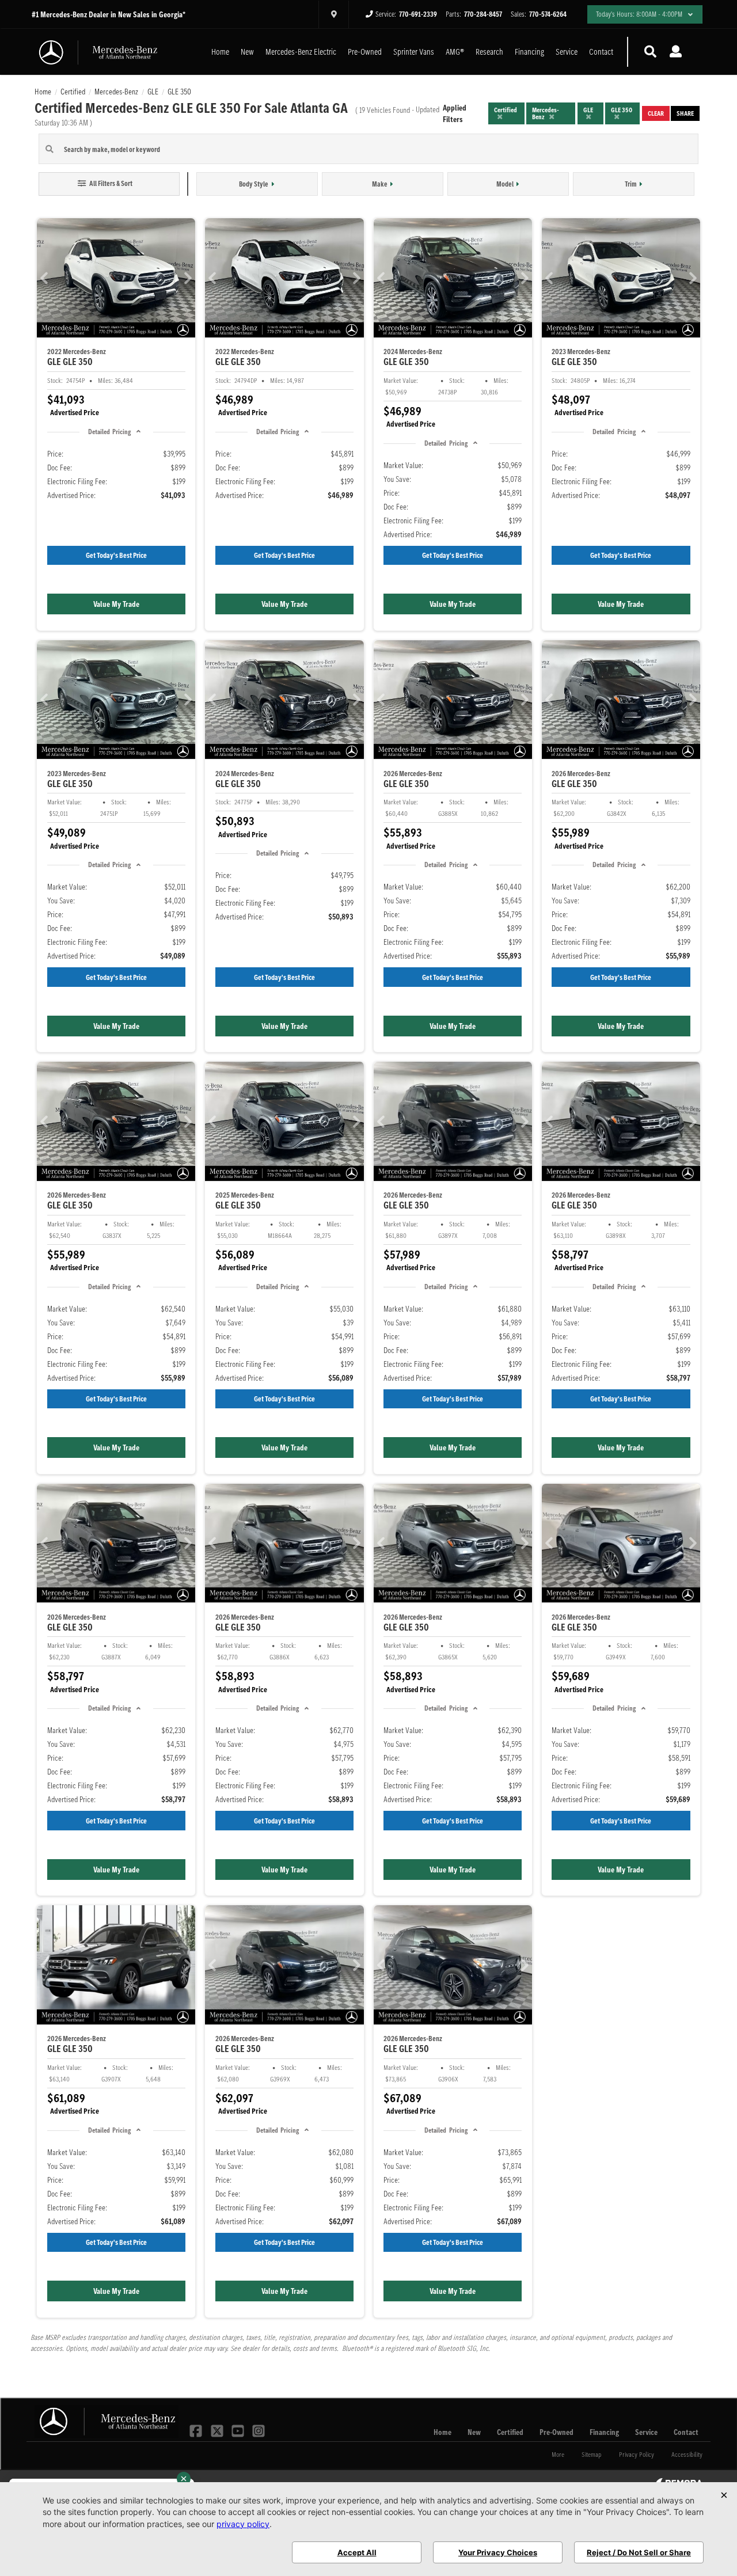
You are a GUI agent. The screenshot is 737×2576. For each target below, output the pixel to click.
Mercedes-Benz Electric (301, 52)
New (247, 52)
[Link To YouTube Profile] (239, 2430)
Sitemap (592, 2454)
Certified (510, 2432)
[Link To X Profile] (218, 2430)
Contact (601, 52)
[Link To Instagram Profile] (259, 2430)
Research (489, 52)
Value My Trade (116, 604)
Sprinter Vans (414, 52)
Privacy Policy (637, 2454)
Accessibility (687, 2454)
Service (567, 52)
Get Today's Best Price (116, 555)
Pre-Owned (365, 52)
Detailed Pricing (109, 432)
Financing (529, 52)
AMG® (455, 52)
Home (220, 52)
